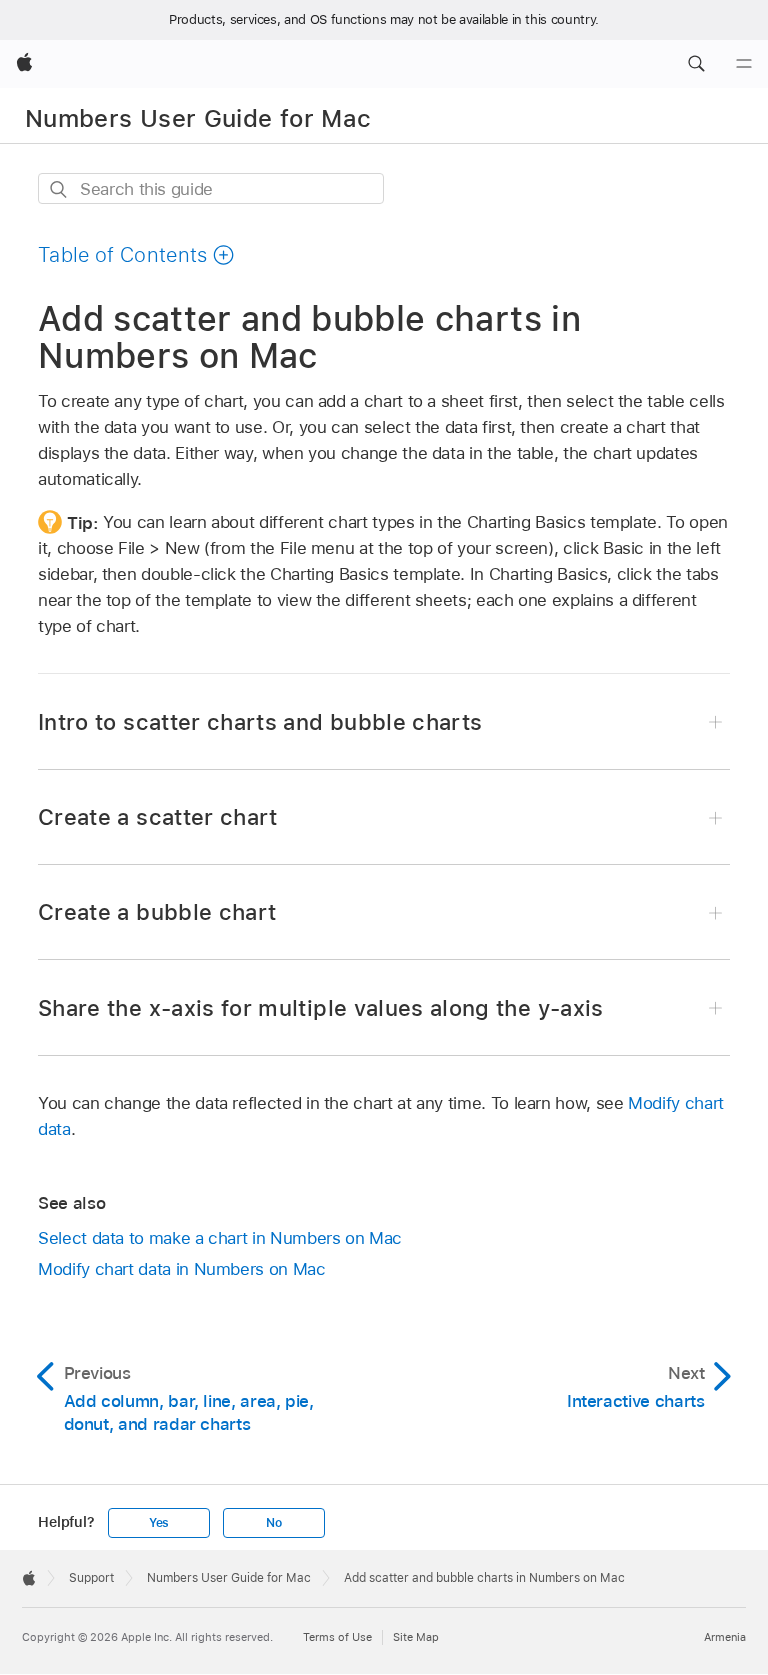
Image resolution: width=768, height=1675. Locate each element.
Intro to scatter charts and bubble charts (260, 722)
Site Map (416, 1637)
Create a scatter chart (158, 817)
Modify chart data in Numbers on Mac (182, 1269)
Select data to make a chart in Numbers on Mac (220, 1238)
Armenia (725, 1637)
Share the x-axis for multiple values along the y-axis (321, 1008)
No (274, 1523)
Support (91, 1578)
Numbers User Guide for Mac (198, 118)
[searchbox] (211, 188)
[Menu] (744, 64)
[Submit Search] (59, 189)
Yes (159, 1523)
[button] (696, 64)
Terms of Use (337, 1637)
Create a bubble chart (157, 912)
